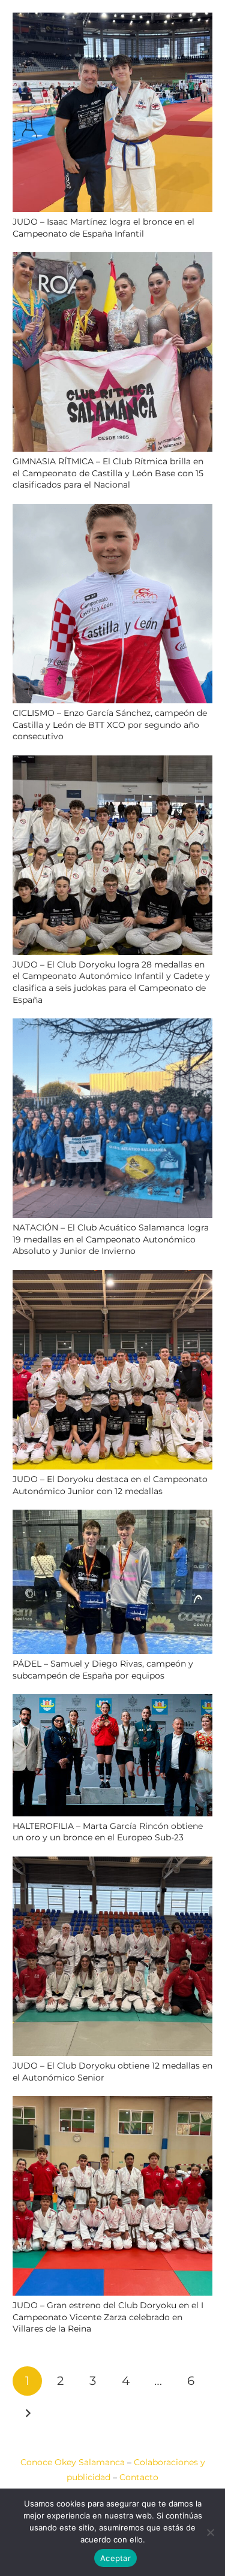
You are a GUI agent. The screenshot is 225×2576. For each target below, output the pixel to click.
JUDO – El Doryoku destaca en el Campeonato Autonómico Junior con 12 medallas (110, 1485)
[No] (210, 2532)
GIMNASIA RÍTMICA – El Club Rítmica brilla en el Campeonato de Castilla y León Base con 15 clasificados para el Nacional (108, 473)
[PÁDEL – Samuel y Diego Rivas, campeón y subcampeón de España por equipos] (112, 1517)
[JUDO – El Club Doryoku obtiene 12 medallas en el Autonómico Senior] (112, 1864)
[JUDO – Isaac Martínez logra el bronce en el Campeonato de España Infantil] (112, 20)
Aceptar (115, 2558)
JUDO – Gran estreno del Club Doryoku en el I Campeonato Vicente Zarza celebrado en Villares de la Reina (108, 2317)
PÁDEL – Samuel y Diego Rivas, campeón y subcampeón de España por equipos (103, 1670)
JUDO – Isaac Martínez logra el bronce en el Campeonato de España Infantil (103, 228)
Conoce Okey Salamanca (73, 2462)
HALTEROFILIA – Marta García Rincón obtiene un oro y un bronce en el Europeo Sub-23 (108, 1832)
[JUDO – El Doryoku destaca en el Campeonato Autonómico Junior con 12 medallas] (112, 1277)
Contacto (139, 2477)
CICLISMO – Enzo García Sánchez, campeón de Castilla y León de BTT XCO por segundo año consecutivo (110, 725)
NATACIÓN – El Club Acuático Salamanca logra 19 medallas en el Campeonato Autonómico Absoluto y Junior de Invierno (111, 1239)
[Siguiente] (27, 2413)
